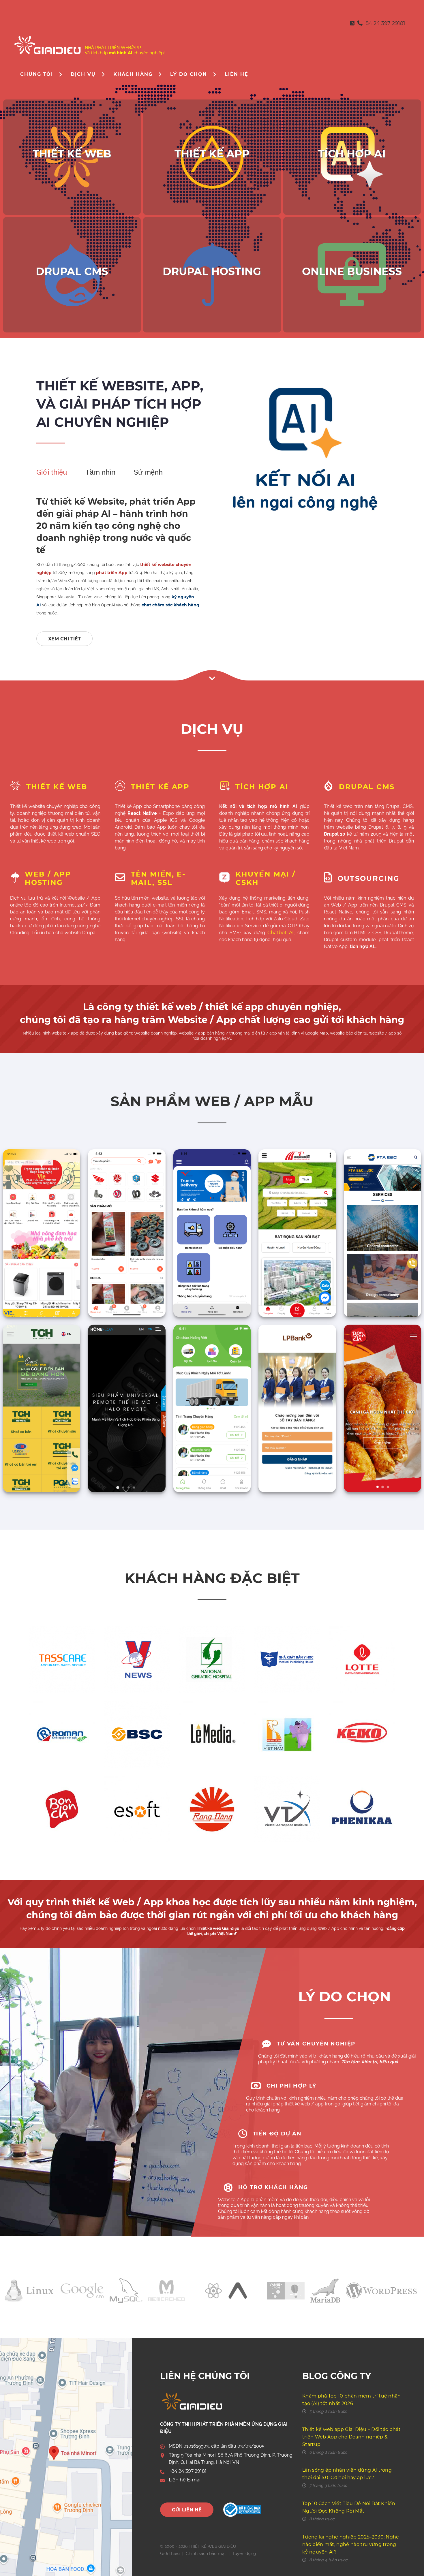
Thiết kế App (160, 787)
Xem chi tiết (64, 639)
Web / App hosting (48, 878)
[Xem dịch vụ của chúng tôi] (212, 676)
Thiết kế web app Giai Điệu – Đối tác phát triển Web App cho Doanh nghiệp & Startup (351, 2437)
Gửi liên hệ (187, 2510)
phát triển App (112, 573)
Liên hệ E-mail (185, 2480)
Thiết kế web (57, 787)
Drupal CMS (367, 787)
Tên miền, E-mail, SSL (158, 878)
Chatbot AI (281, 933)
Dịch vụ (83, 74)
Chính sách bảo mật (206, 2554)
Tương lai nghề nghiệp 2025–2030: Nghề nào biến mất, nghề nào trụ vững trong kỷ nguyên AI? (351, 2544)
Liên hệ (236, 74)
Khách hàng (133, 74)
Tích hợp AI (262, 787)
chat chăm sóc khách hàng (170, 605)
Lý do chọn (189, 74)
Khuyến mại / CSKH (266, 878)
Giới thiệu (170, 2554)
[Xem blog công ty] (352, 23)
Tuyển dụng (244, 2554)
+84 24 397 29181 (188, 2471)
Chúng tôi (37, 74)
